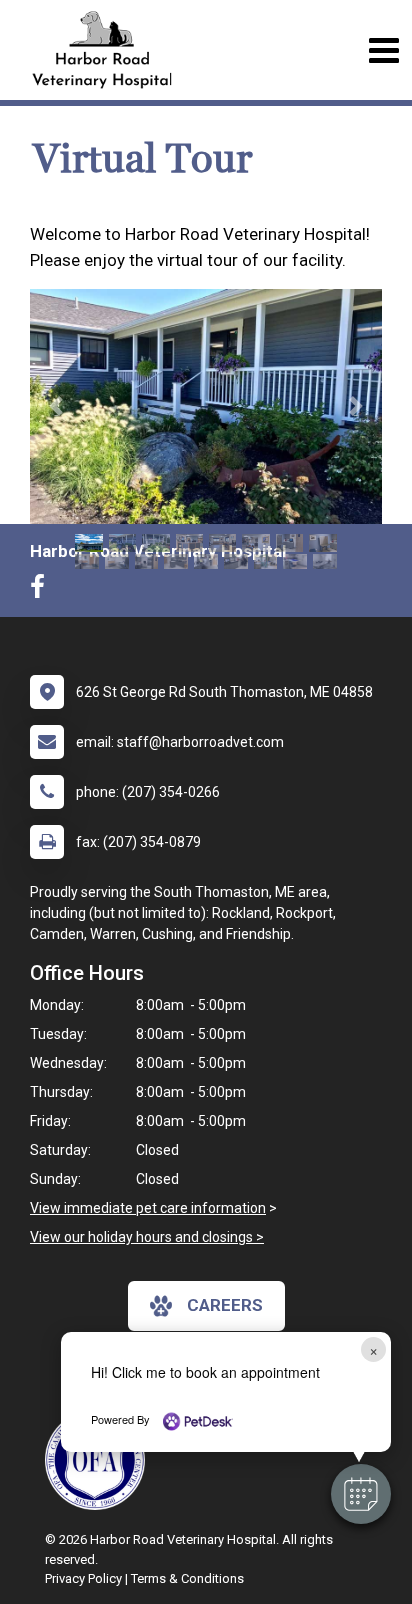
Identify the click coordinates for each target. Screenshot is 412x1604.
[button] (361, 1494)
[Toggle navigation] (383, 50)
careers (225, 1305)
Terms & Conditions (187, 1578)
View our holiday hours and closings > (147, 1237)
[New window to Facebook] (42, 591)
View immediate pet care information (148, 1208)
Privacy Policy (83, 1578)
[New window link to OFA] (100, 1460)
